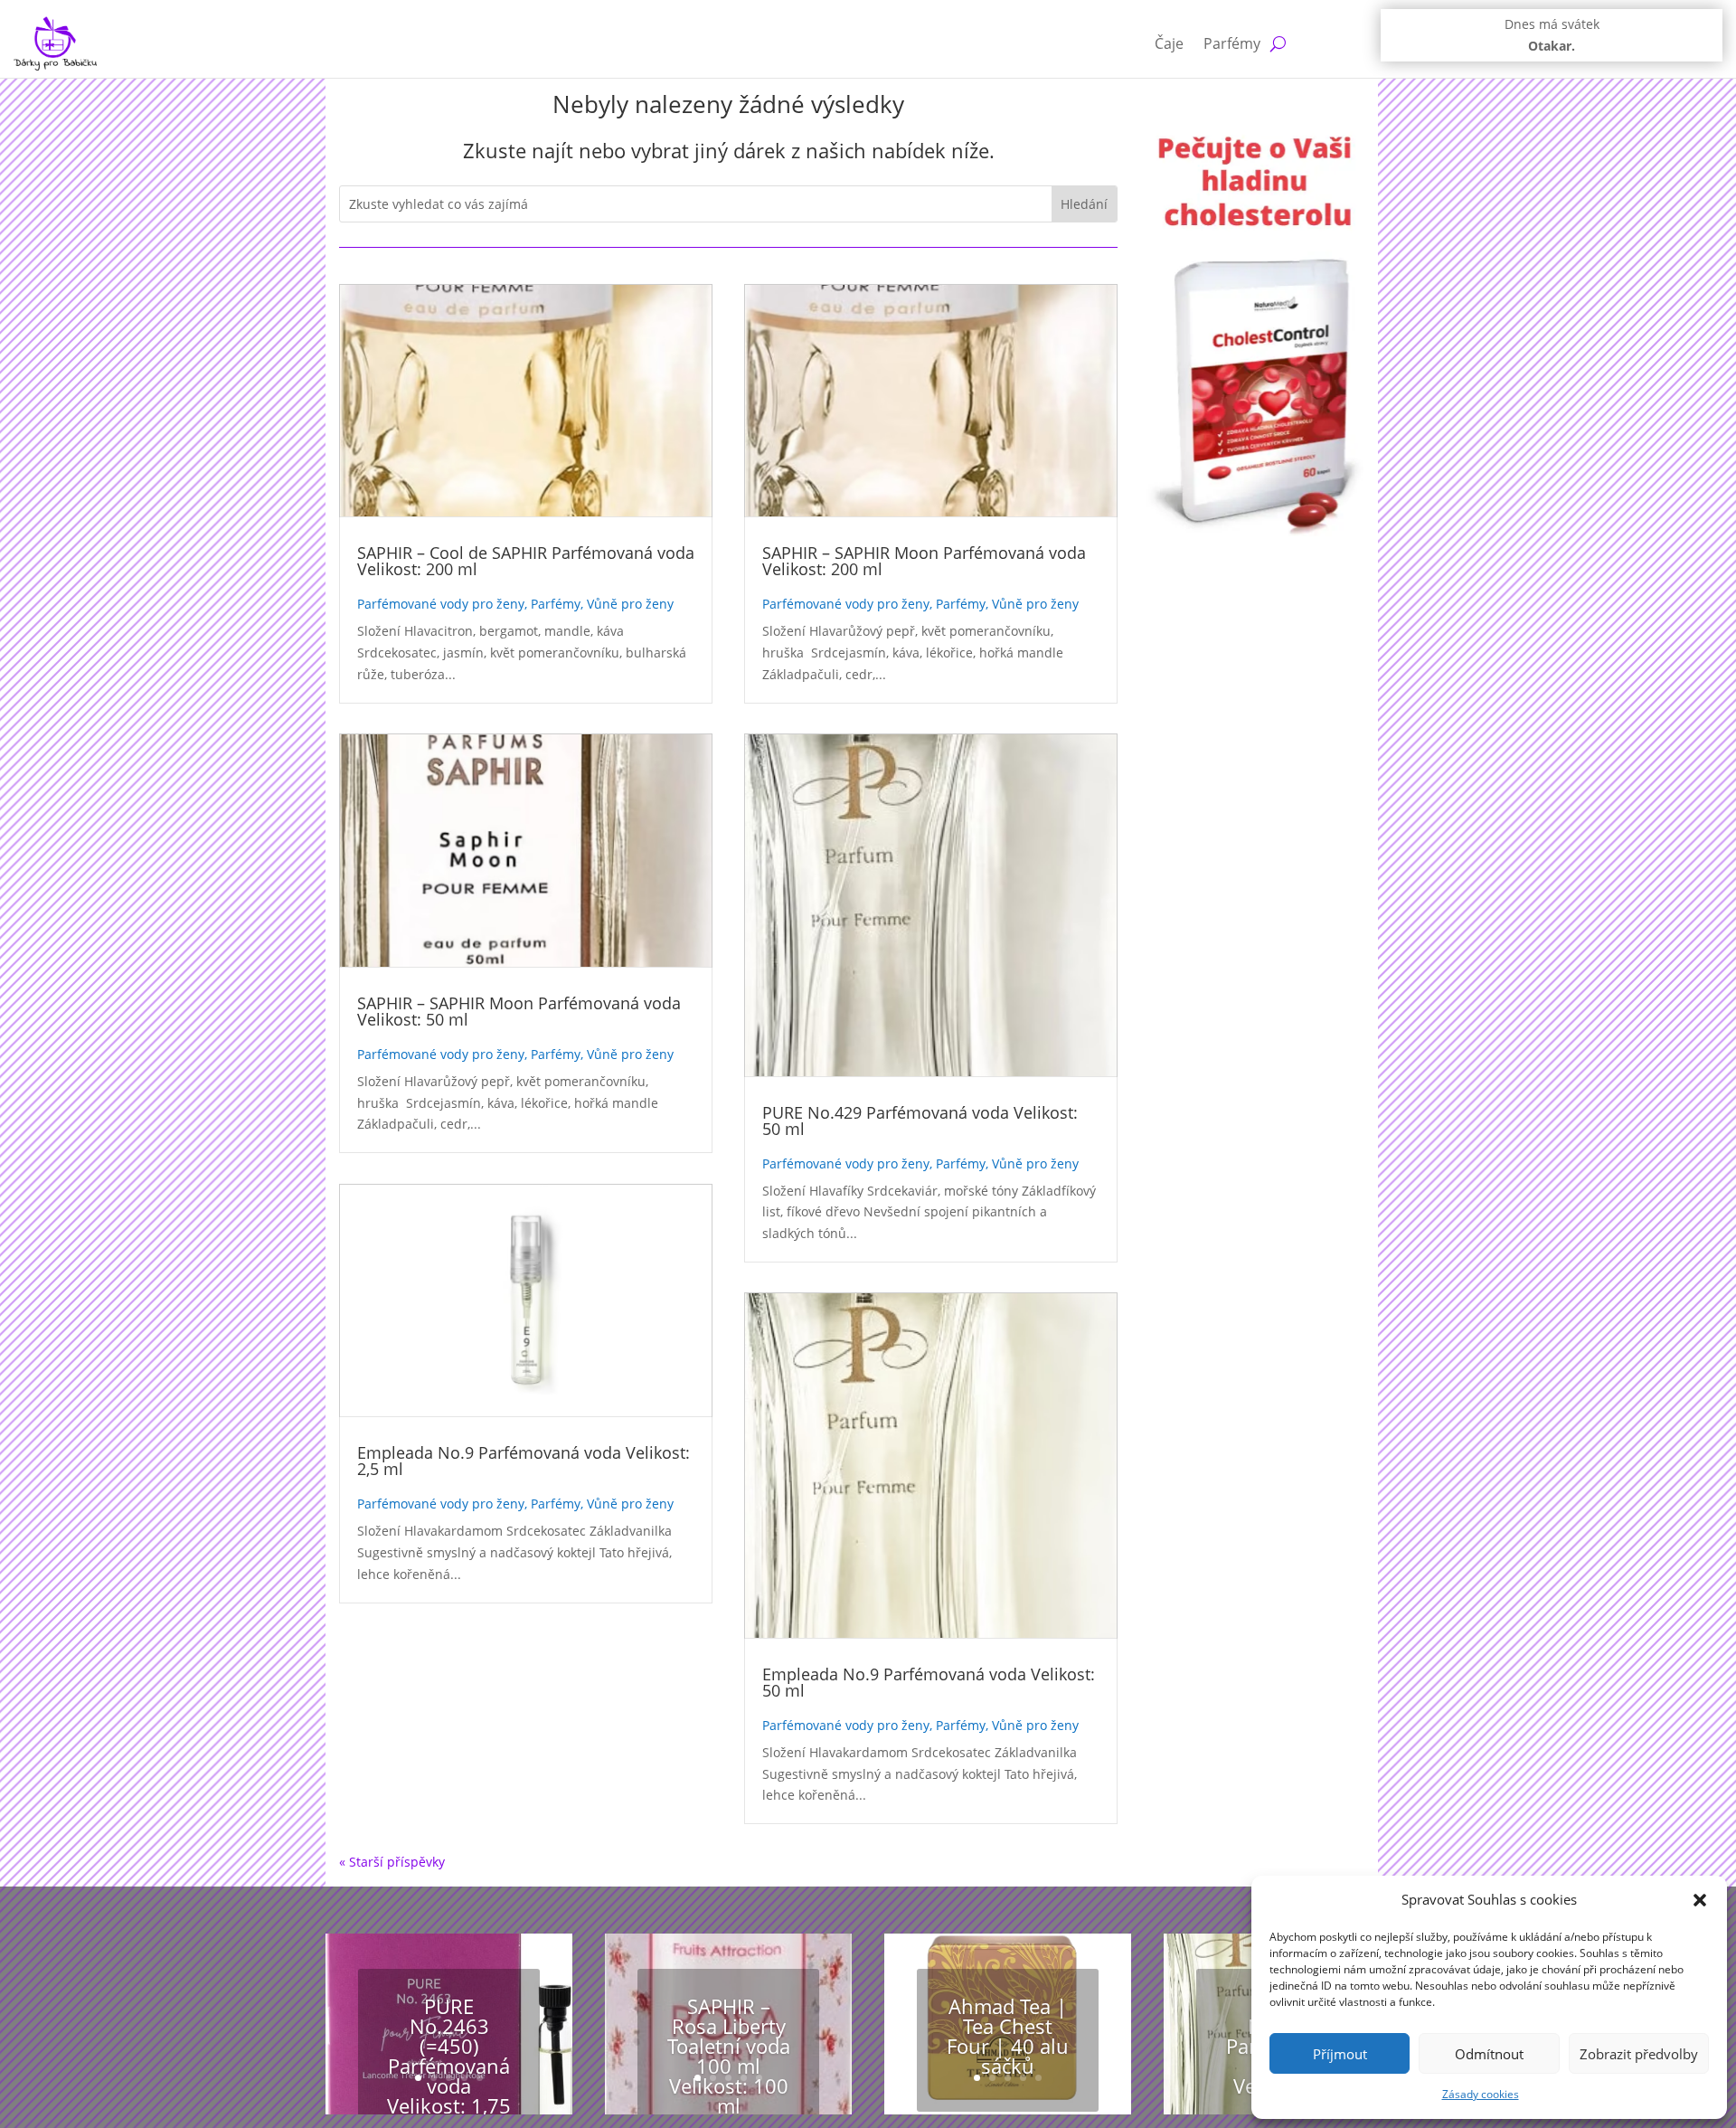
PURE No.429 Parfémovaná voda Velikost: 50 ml (920, 1121)
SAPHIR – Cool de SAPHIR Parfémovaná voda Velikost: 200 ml (526, 561)
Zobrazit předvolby (1639, 2054)
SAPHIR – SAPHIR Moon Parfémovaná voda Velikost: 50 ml (519, 1011)
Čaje (1169, 43)
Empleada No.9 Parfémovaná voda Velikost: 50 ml (929, 1682)
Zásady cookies (1481, 2094)
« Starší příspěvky (392, 1862)
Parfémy (1232, 43)
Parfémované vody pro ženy (441, 604)
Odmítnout (1489, 2054)
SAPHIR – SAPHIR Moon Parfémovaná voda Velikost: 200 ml (924, 561)
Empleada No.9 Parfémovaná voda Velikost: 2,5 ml (524, 1461)
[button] (1700, 1900)
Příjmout (1340, 2054)
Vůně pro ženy (630, 604)
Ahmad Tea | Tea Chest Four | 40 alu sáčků (1008, 2036)
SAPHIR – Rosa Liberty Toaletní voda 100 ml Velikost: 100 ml (729, 2056)
